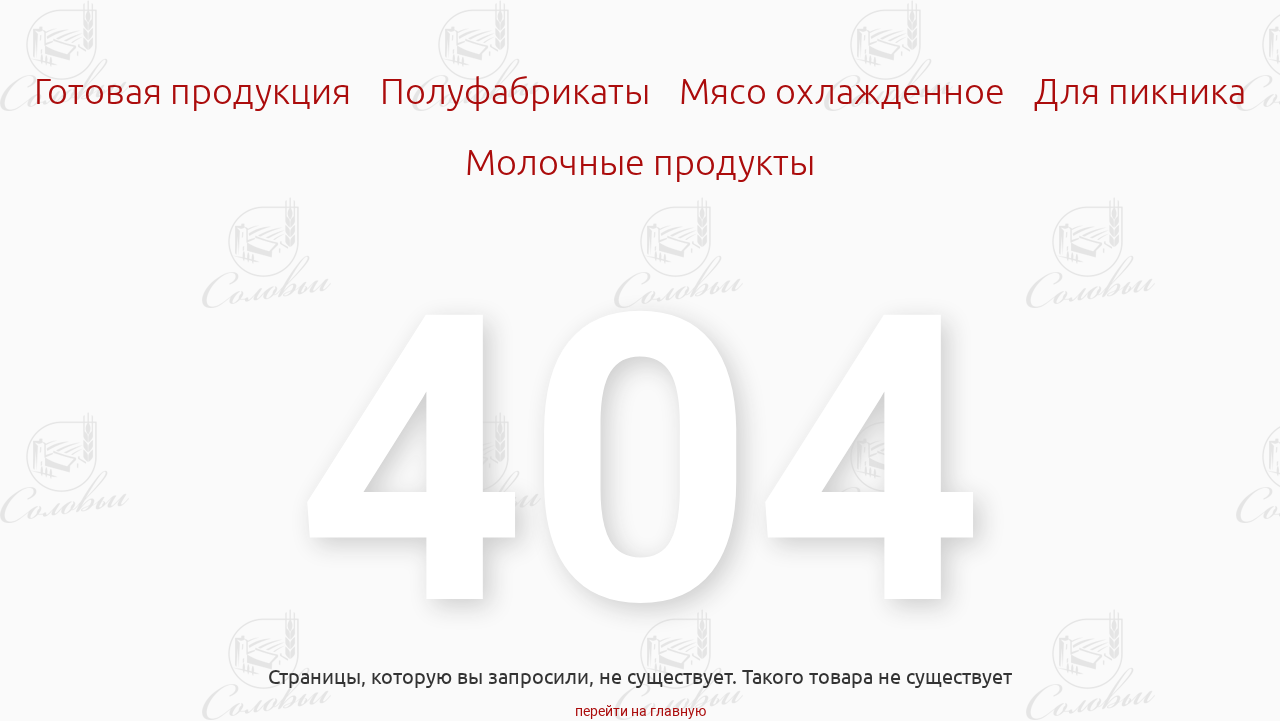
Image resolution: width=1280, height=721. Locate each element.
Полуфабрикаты (515, 90)
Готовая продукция (192, 90)
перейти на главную (640, 711)
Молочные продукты (640, 161)
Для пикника (1140, 90)
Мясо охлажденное (842, 90)
